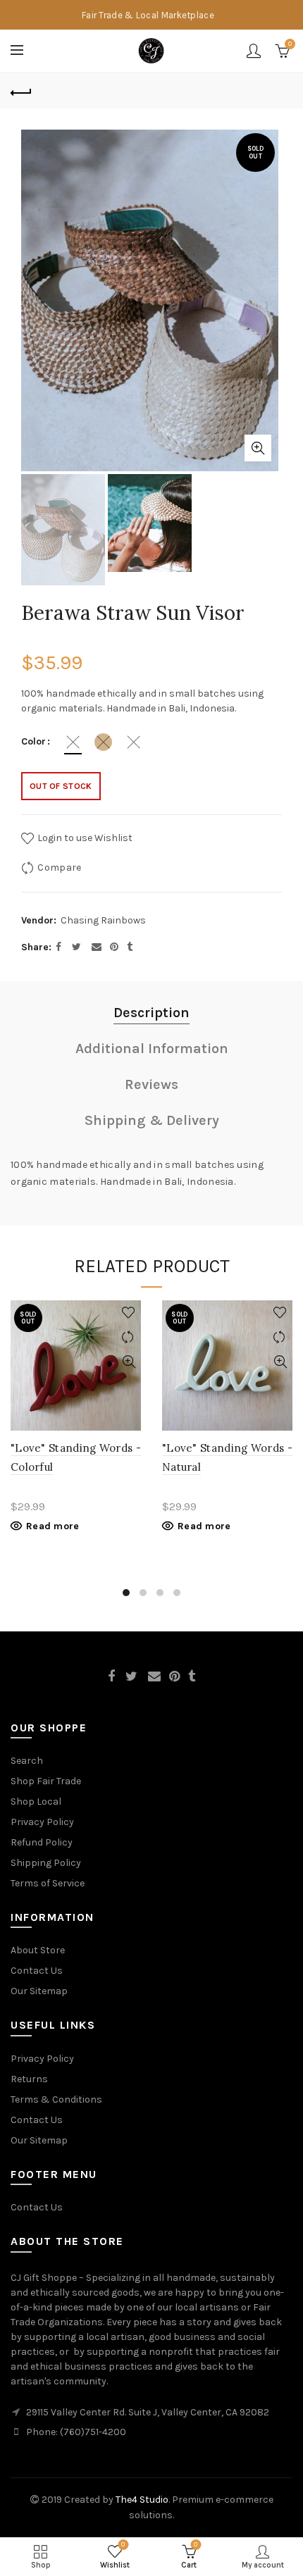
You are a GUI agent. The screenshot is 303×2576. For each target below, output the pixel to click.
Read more (53, 1526)
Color (33, 742)
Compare (59, 867)
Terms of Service (48, 1883)
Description (151, 1013)
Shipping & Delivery (152, 1120)
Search (27, 1761)
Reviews (151, 1084)
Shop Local (36, 1802)
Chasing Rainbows (103, 920)
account (254, 51)
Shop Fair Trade (46, 1781)
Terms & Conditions (56, 2099)
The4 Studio (142, 2500)
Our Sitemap (39, 1991)
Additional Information (152, 1049)
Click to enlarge (258, 448)
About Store (38, 1950)
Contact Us (37, 1971)
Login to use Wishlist (84, 838)
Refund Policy (42, 1842)
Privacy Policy (42, 1822)
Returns (29, 2079)
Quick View (129, 1362)
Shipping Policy (46, 1863)
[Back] (21, 91)
